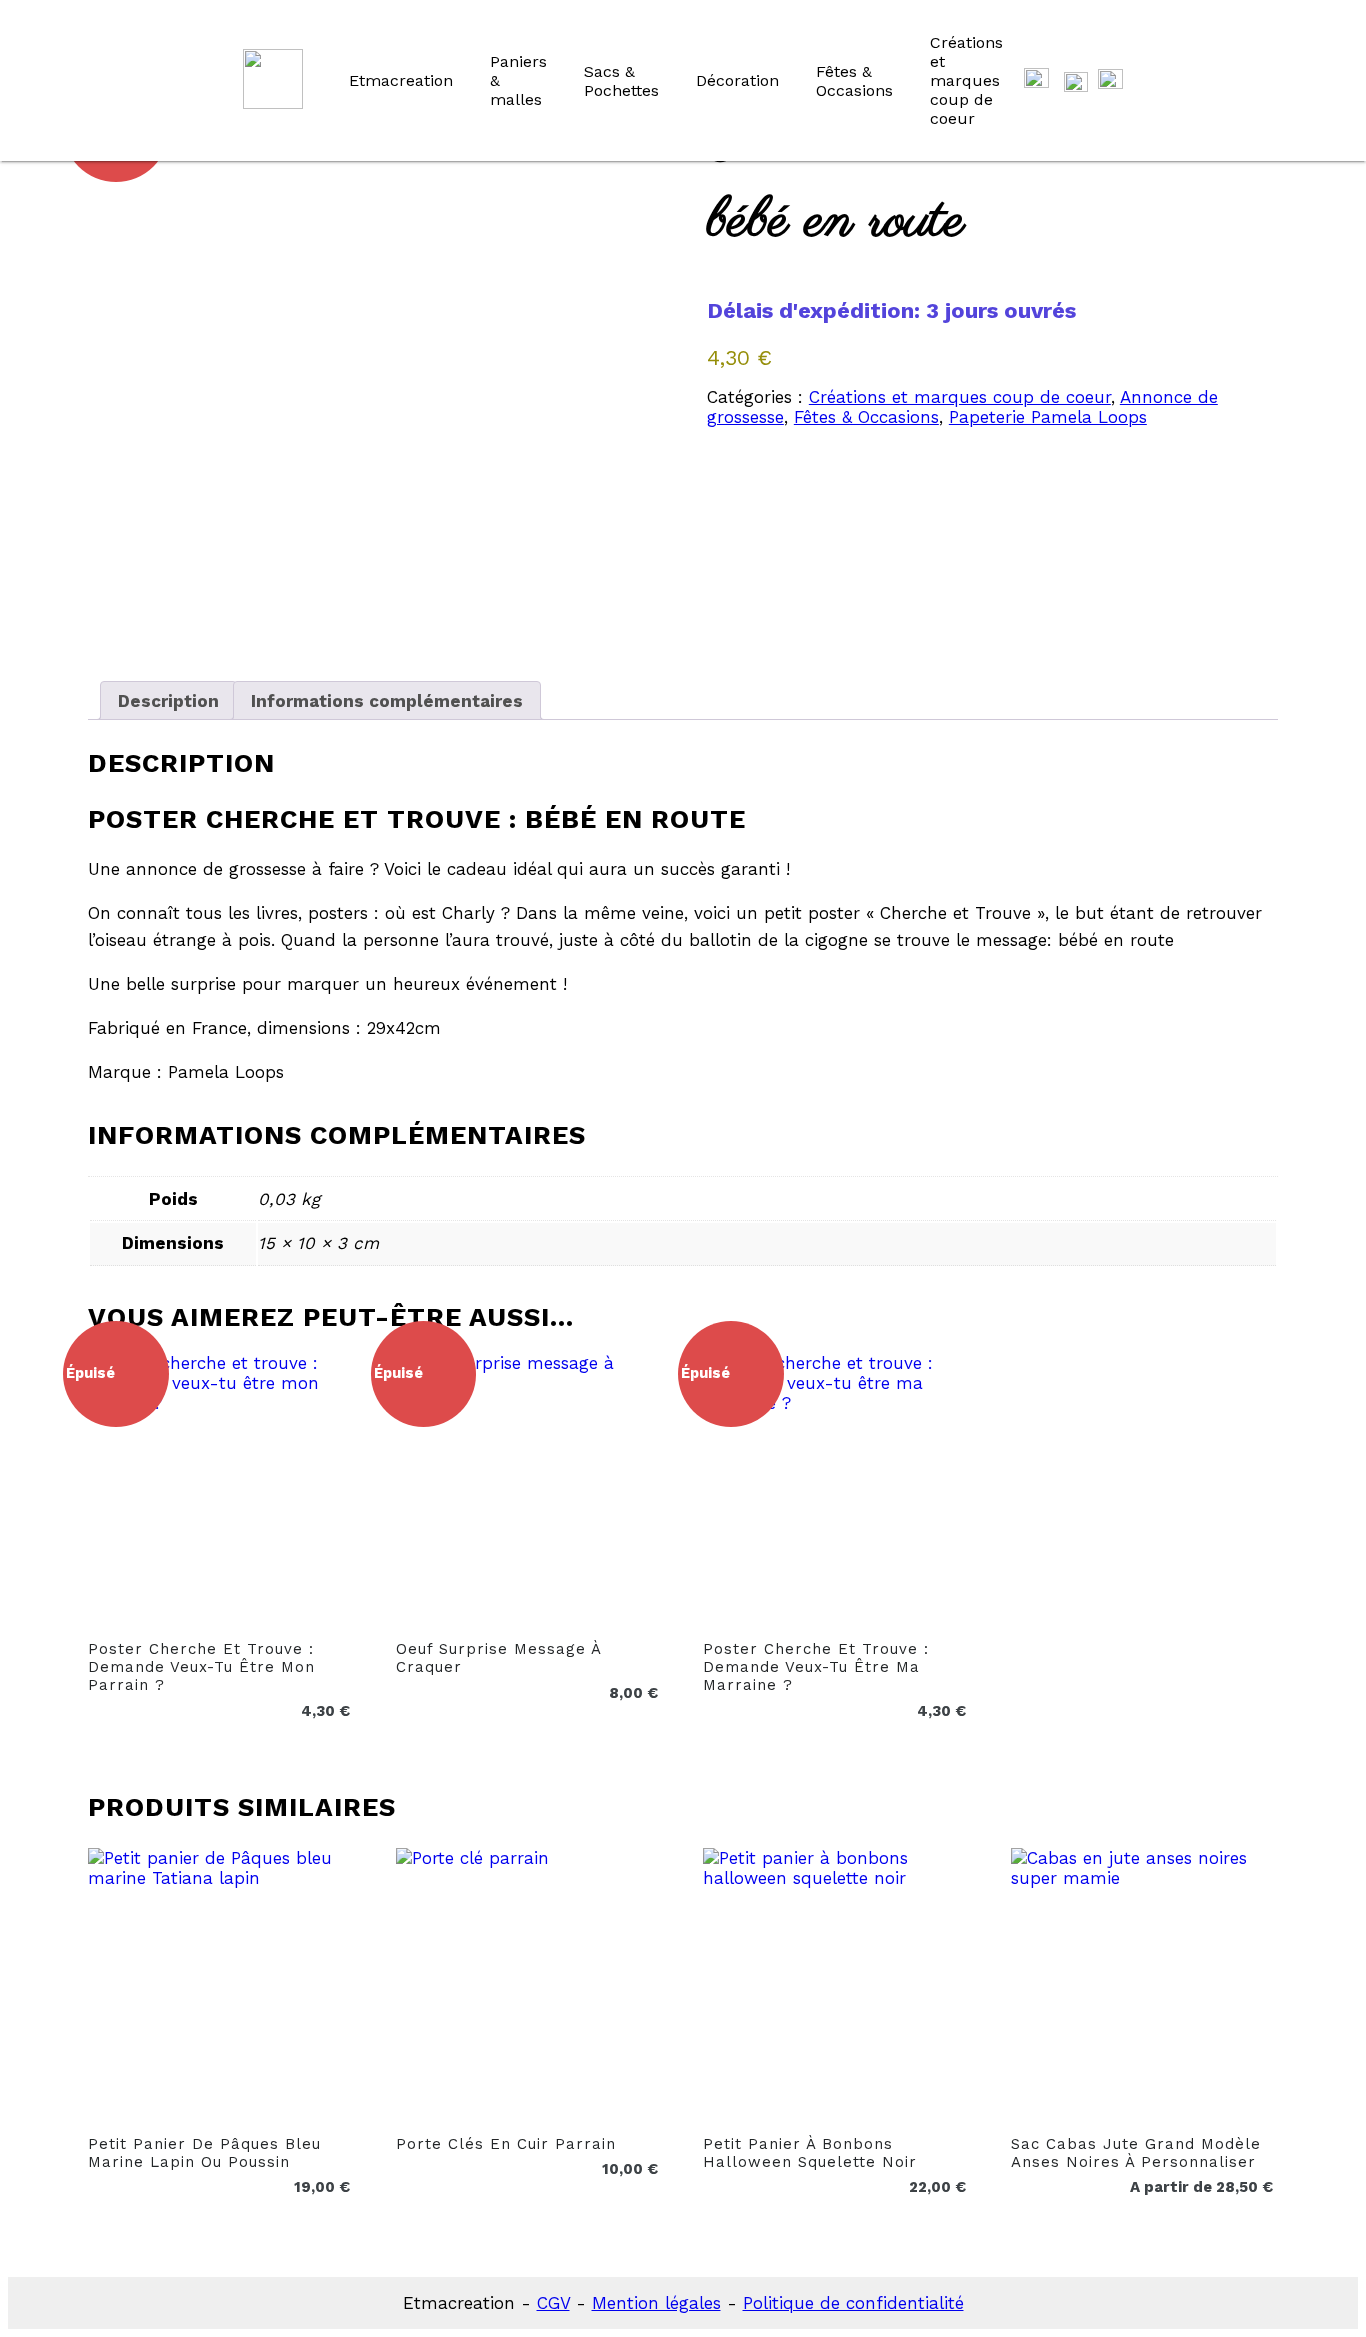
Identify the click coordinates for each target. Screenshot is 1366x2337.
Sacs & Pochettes (621, 81)
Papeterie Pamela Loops (1048, 417)
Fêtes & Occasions (854, 81)
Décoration (737, 80)
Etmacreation (401, 80)
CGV (553, 2303)
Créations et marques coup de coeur (966, 80)
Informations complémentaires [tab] (387, 701)
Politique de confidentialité (853, 2303)
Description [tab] (168, 701)
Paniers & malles (518, 80)
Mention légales (656, 2303)
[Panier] (1036, 80)
